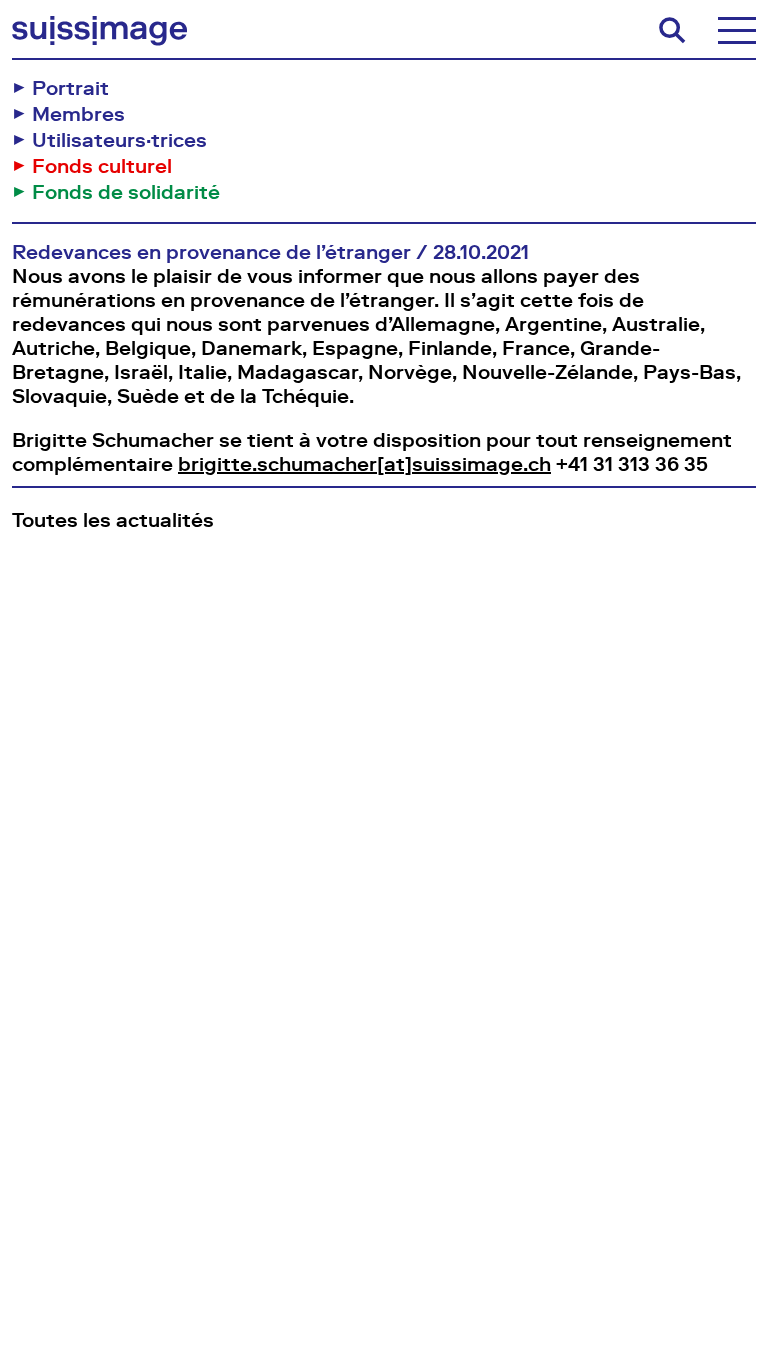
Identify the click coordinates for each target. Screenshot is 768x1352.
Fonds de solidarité (126, 192)
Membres (78, 114)
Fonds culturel (102, 166)
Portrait (70, 88)
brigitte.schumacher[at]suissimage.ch (364, 464)
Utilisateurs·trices (119, 140)
